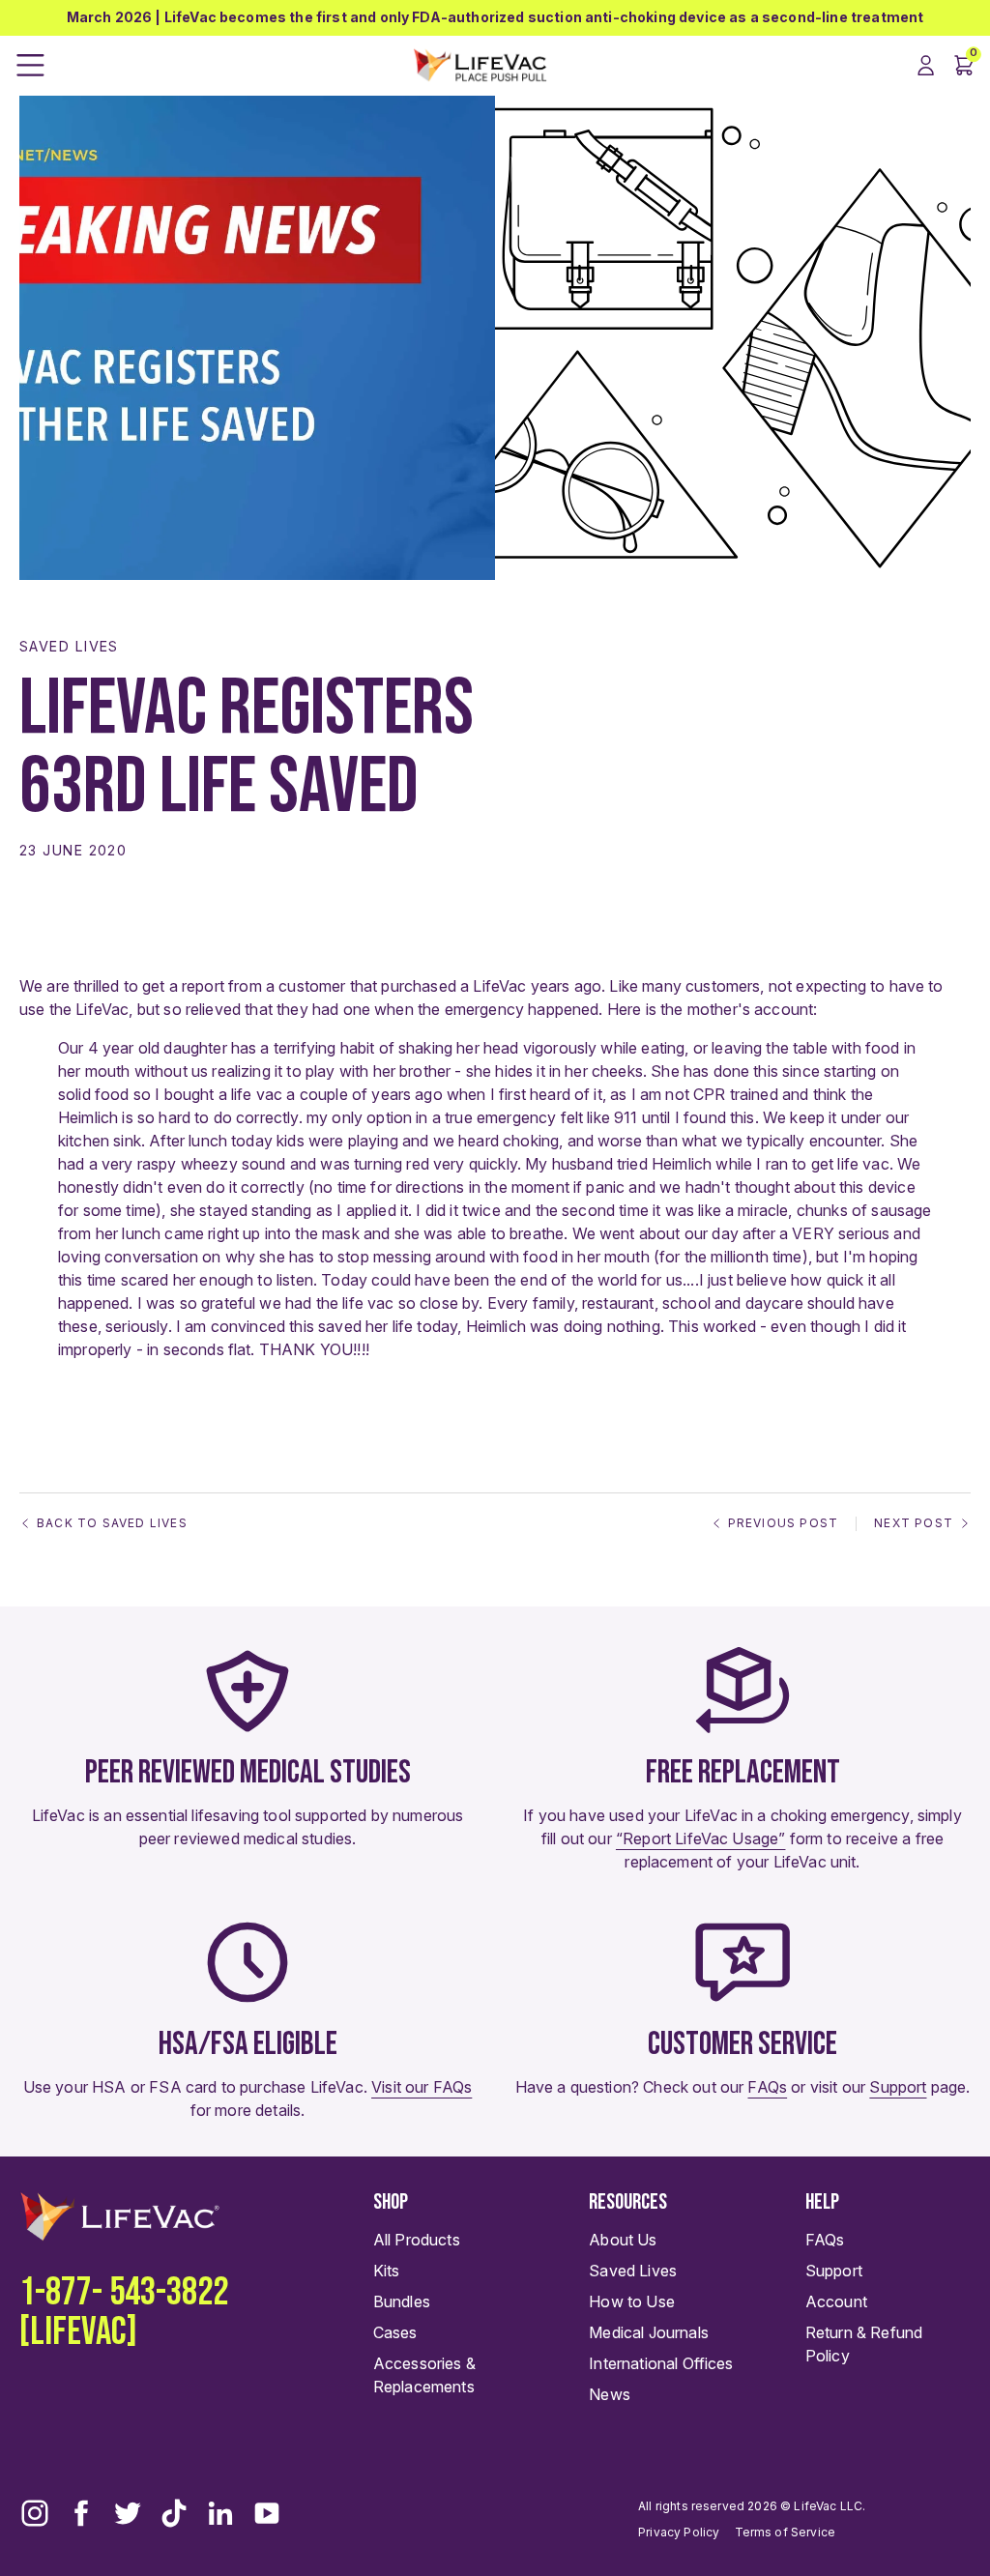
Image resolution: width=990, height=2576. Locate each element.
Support (898, 2087)
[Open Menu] (30, 65)
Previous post (784, 1523)
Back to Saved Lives (112, 1523)
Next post (914, 1523)
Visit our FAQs (422, 2087)
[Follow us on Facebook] (81, 2513)
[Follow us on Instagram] (35, 2513)
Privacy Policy (679, 2532)
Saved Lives (69, 646)
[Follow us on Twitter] (128, 2513)
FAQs (767, 2087)
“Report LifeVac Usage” (701, 1838)
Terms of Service (786, 2532)
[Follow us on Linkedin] (220, 2513)
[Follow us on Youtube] (267, 2513)
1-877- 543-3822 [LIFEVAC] (124, 2312)
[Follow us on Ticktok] (174, 2513)
